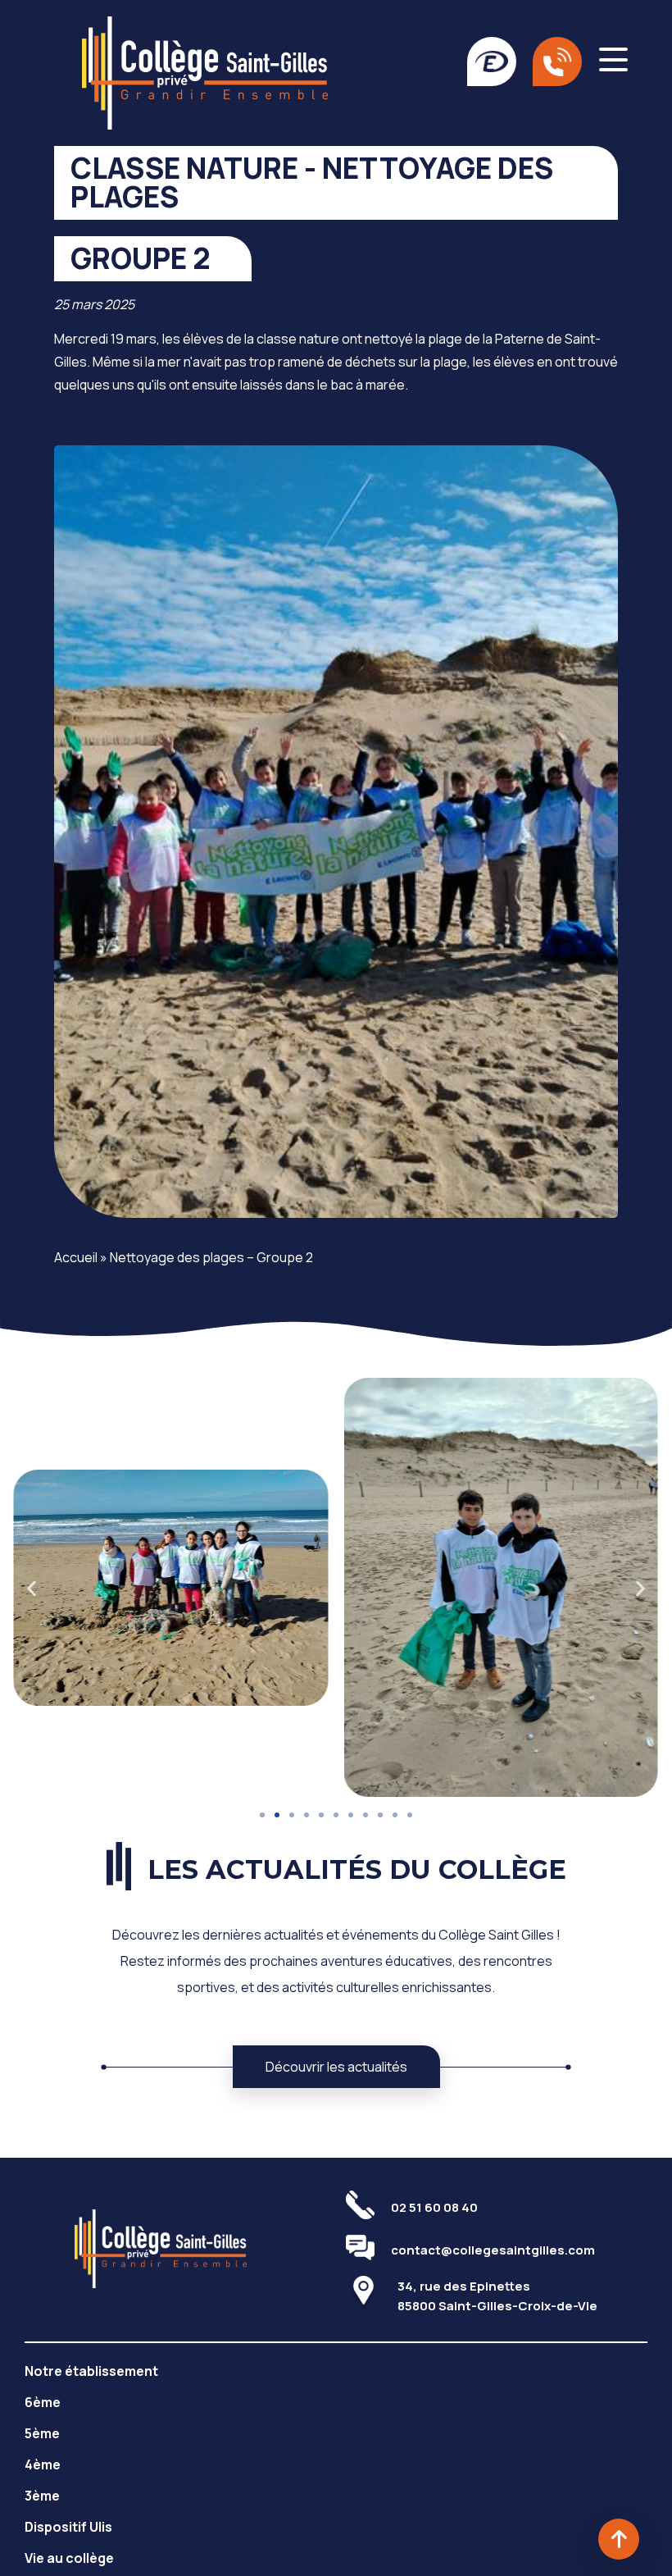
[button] (32, 1588)
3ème (42, 2496)
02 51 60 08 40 (434, 2207)
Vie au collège (69, 2558)
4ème (43, 2464)
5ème (42, 2433)
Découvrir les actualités (336, 2067)
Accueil (76, 1257)
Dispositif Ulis (68, 2527)
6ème (43, 2402)
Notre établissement (91, 2371)
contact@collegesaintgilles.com (493, 2250)
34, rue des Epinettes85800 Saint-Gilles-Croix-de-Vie (497, 2296)
